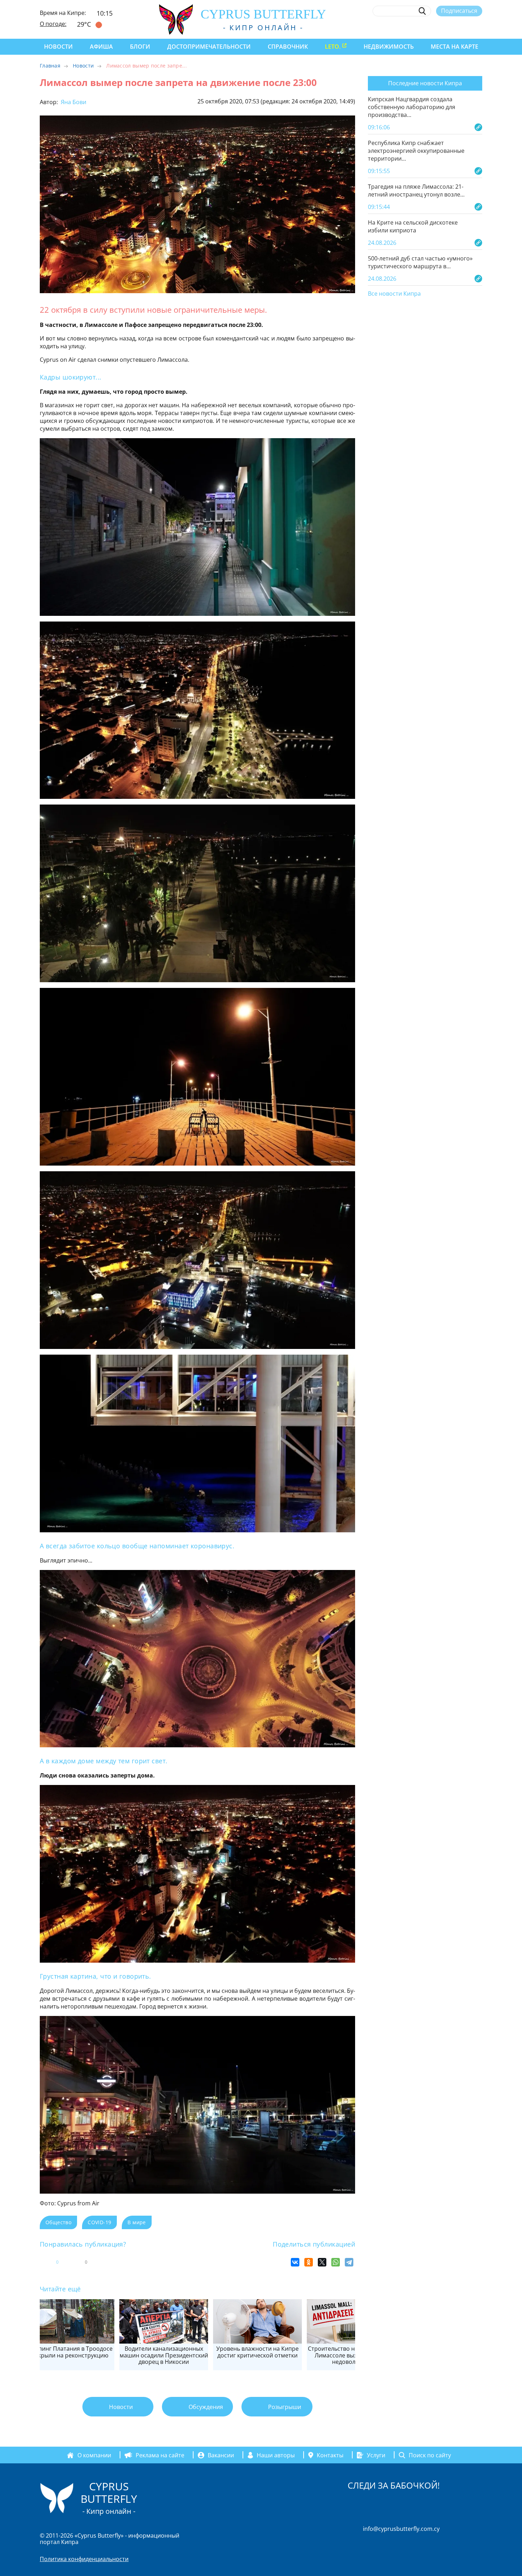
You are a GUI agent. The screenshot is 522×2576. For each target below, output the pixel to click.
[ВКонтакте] (295, 2262)
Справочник (288, 47)
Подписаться (459, 11)
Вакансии (221, 2455)
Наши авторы (276, 2455)
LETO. (333, 47)
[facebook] (414, 27)
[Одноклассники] (309, 2262)
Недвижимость (389, 47)
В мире (137, 2222)
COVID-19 (99, 2222)
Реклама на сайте (160, 2455)
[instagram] (427, 27)
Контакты (330, 2455)
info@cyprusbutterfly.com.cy (401, 2529)
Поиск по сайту (430, 2455)
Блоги (140, 47)
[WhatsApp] (336, 2262)
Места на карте (455, 47)
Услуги (376, 2455)
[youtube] (479, 27)
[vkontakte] (466, 27)
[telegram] (453, 27)
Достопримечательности (209, 47)
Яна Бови (73, 102)
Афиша (101, 47)
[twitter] (439, 27)
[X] (322, 2262)
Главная (50, 66)
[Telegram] (349, 2262)
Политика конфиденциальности (84, 2559)
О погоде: (53, 24)
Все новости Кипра (394, 294)
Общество (58, 2222)
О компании (94, 2455)
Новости (58, 47)
